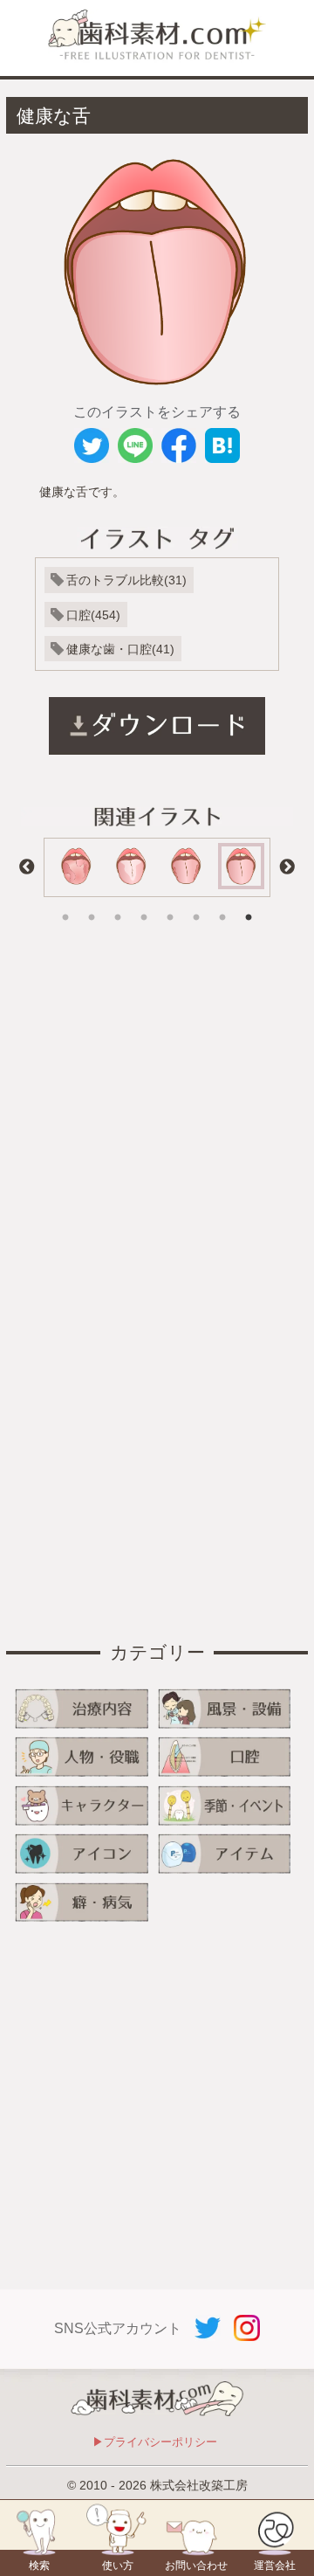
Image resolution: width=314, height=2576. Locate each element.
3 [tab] (118, 905)
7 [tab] (222, 905)
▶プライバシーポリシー (155, 2442)
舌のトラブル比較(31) (126, 580)
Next (287, 867)
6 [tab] (196, 905)
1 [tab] (65, 905)
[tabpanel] (131, 867)
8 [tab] (249, 905)
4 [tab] (144, 905)
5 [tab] (170, 905)
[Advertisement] (157, 1120)
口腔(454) (93, 615)
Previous (27, 867)
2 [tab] (92, 905)
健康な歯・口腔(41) (120, 649)
